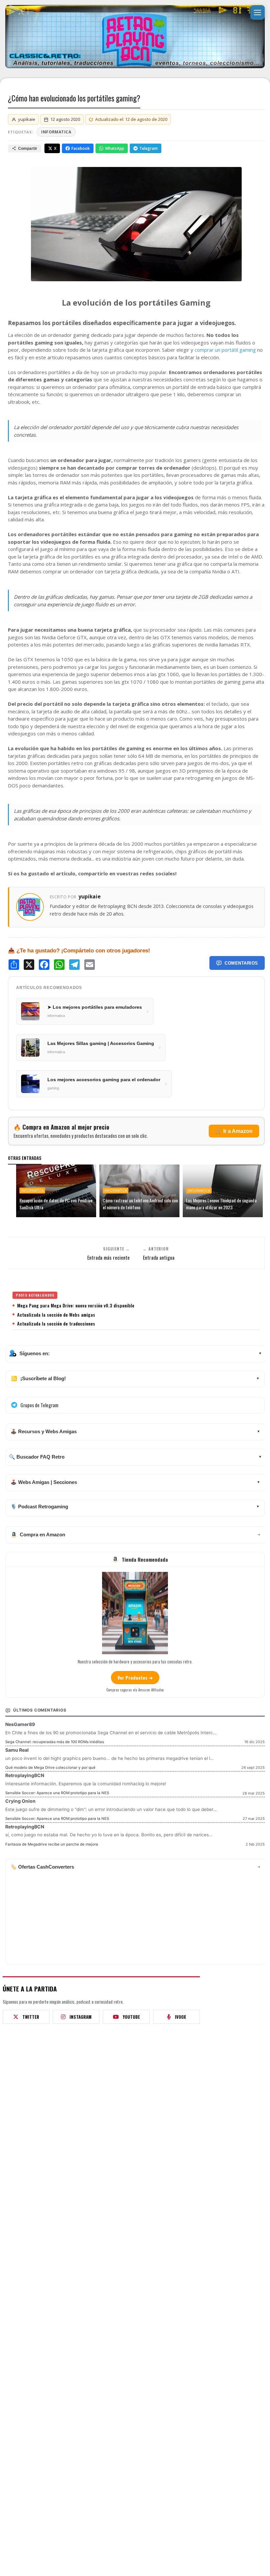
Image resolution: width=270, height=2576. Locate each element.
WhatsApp (115, 148)
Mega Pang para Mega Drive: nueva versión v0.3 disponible (76, 1305)
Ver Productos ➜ (135, 1677)
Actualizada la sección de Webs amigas (56, 1315)
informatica (56, 132)
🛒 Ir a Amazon (234, 1131)
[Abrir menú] (257, 13)
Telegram (148, 148)
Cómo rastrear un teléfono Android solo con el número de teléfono (140, 1204)
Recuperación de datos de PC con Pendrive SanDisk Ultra (56, 1204)
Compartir (28, 149)
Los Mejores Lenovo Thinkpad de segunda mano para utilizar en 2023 (221, 1204)
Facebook (81, 148)
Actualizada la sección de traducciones (56, 1324)
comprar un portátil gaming (225, 350)
